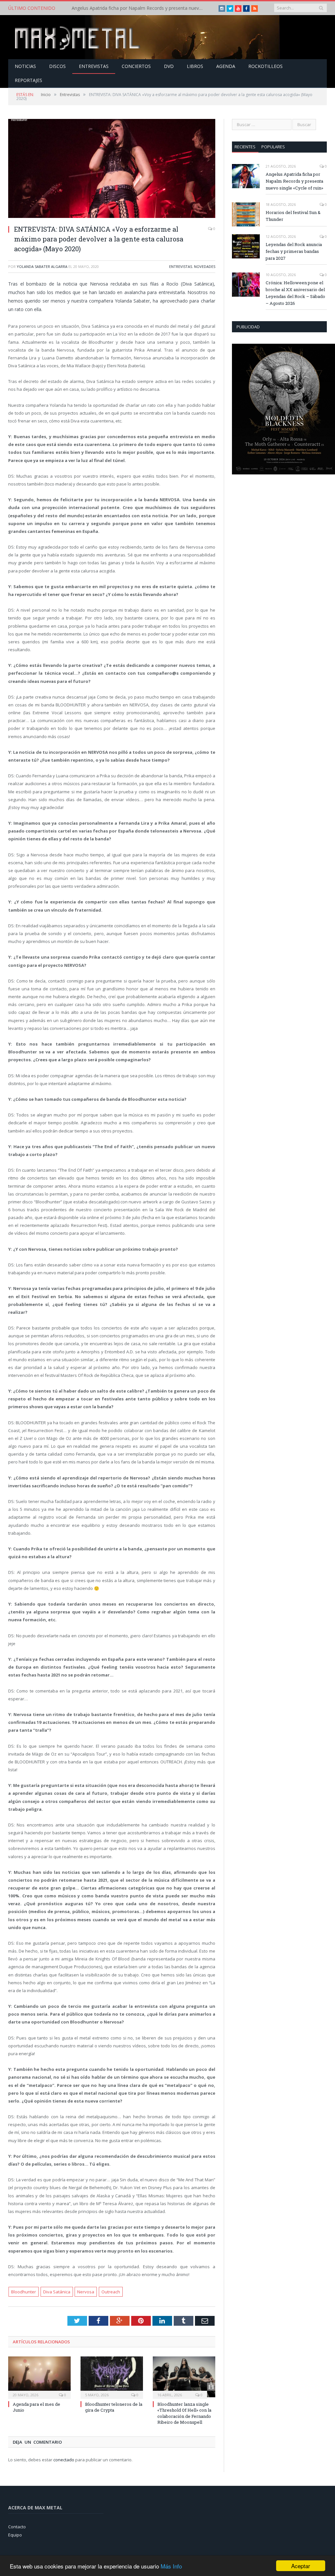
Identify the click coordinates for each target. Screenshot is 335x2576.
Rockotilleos (265, 66)
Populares (273, 147)
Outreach (111, 2292)
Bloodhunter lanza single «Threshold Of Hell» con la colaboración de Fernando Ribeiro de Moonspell (184, 2413)
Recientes (245, 147)
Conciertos (136, 66)
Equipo (15, 2535)
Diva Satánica (57, 2292)
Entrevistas (94, 66)
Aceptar (301, 2566)
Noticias (25, 66)
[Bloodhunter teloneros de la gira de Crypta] (112, 2377)
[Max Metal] (78, 37)
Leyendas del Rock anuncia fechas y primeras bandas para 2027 (294, 251)
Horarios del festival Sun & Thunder (109, 8)
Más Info (171, 2566)
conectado (64, 2460)
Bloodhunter (24, 2292)
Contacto (17, 2527)
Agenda (226, 66)
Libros (195, 66)
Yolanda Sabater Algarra (42, 266)
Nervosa (86, 2292)
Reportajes (28, 80)
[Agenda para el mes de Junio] (39, 2377)
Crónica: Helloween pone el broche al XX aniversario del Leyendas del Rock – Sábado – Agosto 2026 (295, 293)
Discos (57, 66)
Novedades (205, 266)
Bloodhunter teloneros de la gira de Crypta (114, 2407)
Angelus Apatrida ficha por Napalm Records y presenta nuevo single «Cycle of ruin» (294, 181)
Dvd (169, 66)
